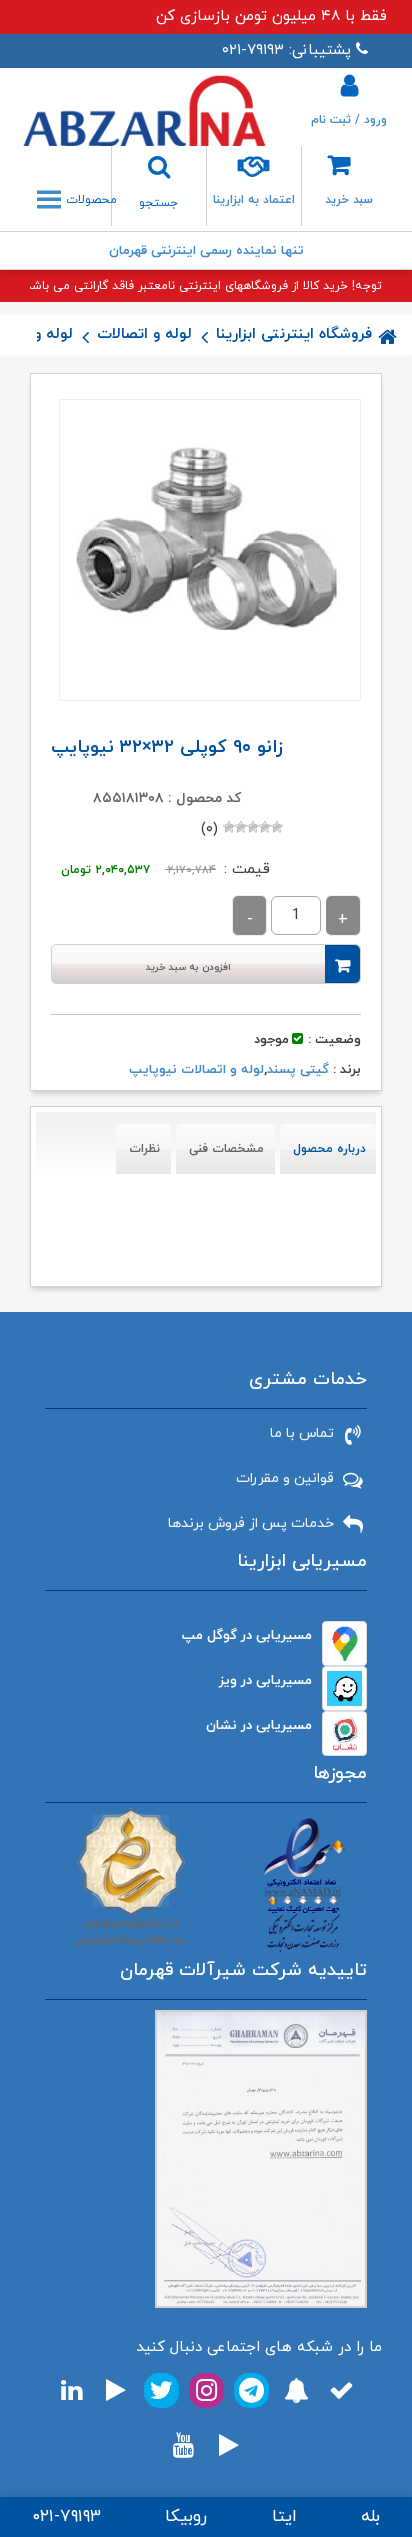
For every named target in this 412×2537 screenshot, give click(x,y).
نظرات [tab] (144, 1149)
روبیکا (186, 2517)
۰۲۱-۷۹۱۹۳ (66, 2517)
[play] (116, 2390)
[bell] (296, 2390)
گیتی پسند (298, 1070)
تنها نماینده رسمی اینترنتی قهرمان (206, 251)
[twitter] (161, 2390)
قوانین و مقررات (285, 1478)
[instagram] (206, 2390)
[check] (341, 2390)
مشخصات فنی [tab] (226, 1149)
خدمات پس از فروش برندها (251, 1523)
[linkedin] (71, 2390)
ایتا (284, 2517)
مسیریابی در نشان (259, 1725)
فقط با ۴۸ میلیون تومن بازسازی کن (271, 16)
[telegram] (251, 2390)
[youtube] (183, 2445)
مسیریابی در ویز (265, 1680)
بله (370, 2517)
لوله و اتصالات (144, 334)
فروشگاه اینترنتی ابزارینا (294, 334)
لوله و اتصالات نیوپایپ (196, 1070)
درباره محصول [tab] (329, 1149)
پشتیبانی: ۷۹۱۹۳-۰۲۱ (286, 50)
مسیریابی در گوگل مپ (247, 1635)
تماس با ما (302, 1433)
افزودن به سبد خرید (188, 967)
